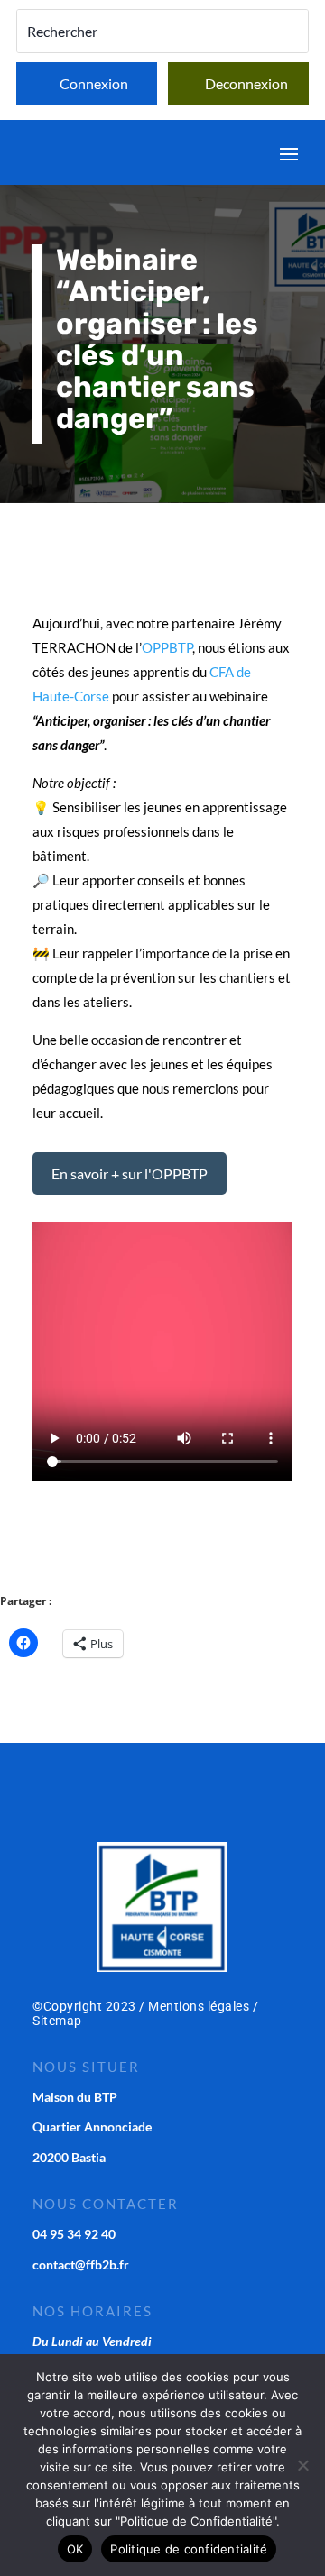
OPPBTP (167, 647)
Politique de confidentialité (189, 2549)
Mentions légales (199, 2006)
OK (75, 2549)
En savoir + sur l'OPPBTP (130, 1173)
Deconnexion (246, 83)
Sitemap (57, 2021)
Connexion (94, 83)
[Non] (302, 2465)
